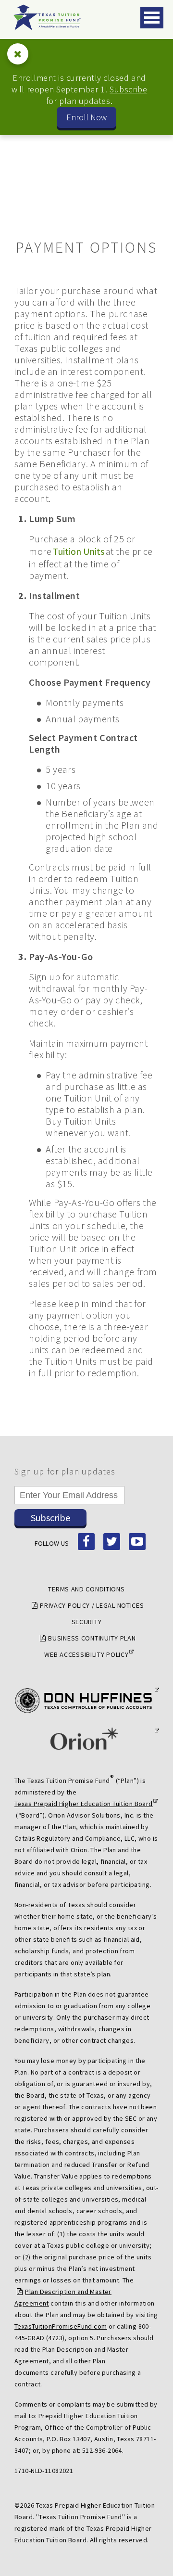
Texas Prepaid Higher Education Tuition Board (84, 1804)
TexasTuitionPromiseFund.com (61, 2326)
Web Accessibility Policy (86, 1654)
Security (87, 1622)
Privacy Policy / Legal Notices (92, 1605)
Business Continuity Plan (92, 1638)
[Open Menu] (152, 18)
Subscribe (128, 89)
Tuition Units (79, 551)
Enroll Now (86, 117)
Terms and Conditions (86, 1589)
